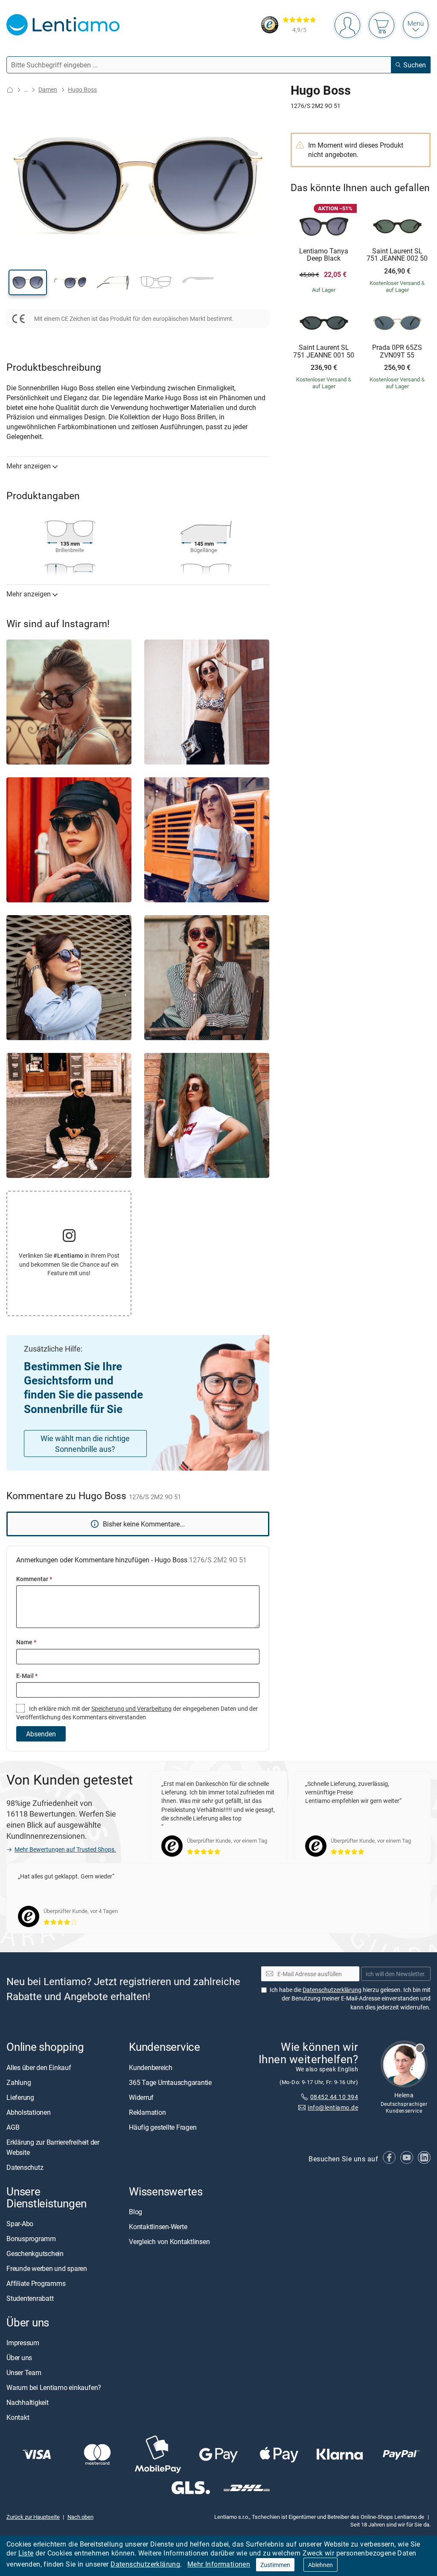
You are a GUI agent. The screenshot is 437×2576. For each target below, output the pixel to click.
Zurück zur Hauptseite (33, 2517)
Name (26, 1642)
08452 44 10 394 (334, 2097)
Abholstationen (29, 2112)
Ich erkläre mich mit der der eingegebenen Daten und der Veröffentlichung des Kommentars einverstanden (137, 1713)
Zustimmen (275, 2565)
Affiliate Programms (36, 2283)
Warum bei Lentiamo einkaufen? (54, 2387)
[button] (28, 282)
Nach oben (80, 2517)
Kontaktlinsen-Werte (158, 2227)
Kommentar (34, 1579)
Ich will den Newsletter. (396, 1974)
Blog (135, 2212)
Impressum (23, 2343)
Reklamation (147, 2112)
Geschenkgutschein (35, 2253)
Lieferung (20, 2097)
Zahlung (19, 2082)
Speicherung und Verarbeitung (131, 1708)
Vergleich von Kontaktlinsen (169, 2242)
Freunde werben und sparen (47, 2268)
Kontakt (18, 2417)
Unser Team (24, 2372)
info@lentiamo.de (333, 2107)
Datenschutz (25, 2167)
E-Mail (27, 1676)
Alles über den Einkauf (39, 2067)
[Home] (10, 90)
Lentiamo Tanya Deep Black (324, 255)
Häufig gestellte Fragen (163, 2127)
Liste (26, 2553)
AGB (13, 2127)
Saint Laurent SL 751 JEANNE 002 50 (397, 255)
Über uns (19, 2358)
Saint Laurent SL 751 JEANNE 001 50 (324, 351)
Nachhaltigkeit (28, 2402)
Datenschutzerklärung (145, 2564)
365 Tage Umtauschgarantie (170, 2082)
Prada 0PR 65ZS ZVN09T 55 (397, 351)
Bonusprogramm (31, 2239)
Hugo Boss (82, 89)
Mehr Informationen (219, 2564)
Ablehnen (320, 2565)
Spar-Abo (20, 2224)
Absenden (41, 1734)
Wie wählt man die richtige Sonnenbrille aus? (85, 1444)
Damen (48, 89)
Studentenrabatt (30, 2298)
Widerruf (141, 2097)
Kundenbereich (151, 2067)
